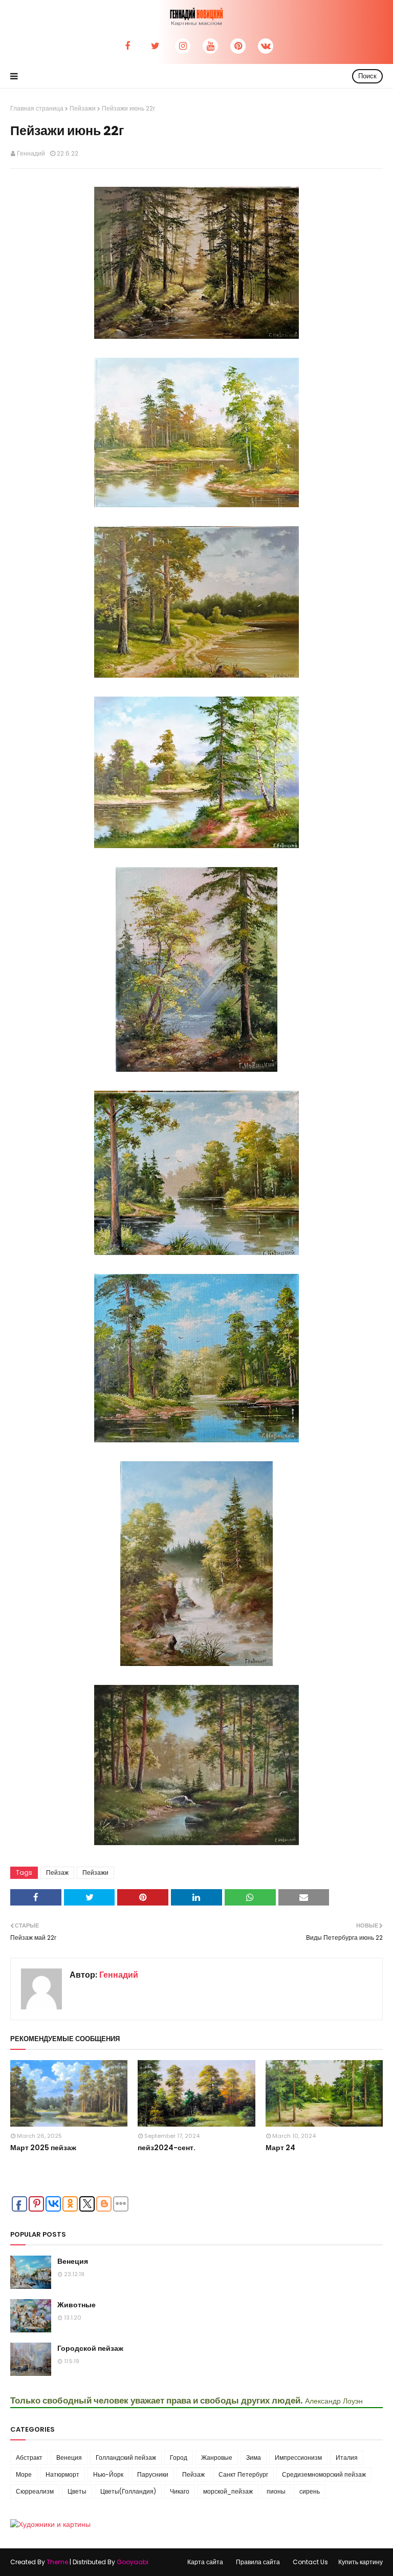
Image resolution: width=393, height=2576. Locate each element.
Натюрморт (62, 2474)
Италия (347, 2458)
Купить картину (361, 2562)
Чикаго (180, 2491)
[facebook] (127, 46)
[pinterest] (238, 46)
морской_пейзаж (228, 2491)
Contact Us (310, 2562)
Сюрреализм (35, 2491)
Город (179, 2458)
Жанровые (217, 2458)
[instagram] (183, 46)
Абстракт (29, 2458)
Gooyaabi (133, 2562)
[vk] (266, 46)
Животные (77, 2305)
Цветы (77, 2491)
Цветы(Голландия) (128, 2491)
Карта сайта (205, 2562)
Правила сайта (258, 2562)
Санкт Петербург (243, 2474)
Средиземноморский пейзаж (324, 2474)
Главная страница (37, 108)
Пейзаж (57, 1873)
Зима (254, 2458)
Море (24, 2474)
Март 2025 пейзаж (43, 2148)
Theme (57, 2562)
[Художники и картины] (50, 2524)
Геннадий (31, 153)
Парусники (153, 2474)
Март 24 (280, 2148)
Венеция (73, 2261)
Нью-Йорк (108, 2474)
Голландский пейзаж (126, 2458)
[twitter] (155, 46)
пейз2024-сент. (167, 2148)
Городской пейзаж (90, 2348)
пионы (276, 2491)
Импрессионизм (298, 2458)
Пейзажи (83, 108)
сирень (310, 2491)
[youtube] (210, 46)
